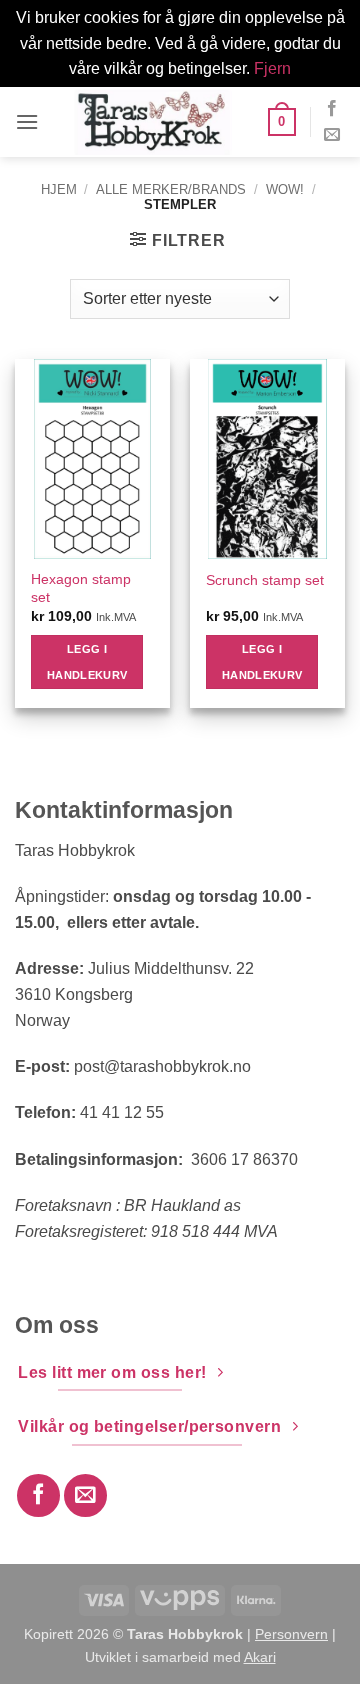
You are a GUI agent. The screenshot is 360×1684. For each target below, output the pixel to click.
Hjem (59, 189)
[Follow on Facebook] (332, 109)
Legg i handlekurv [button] (87, 662)
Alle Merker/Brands (171, 189)
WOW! (285, 189)
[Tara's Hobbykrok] (153, 122)
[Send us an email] (332, 135)
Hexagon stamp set (81, 588)
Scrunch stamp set (265, 580)
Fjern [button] (272, 68)
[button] (27, 121)
